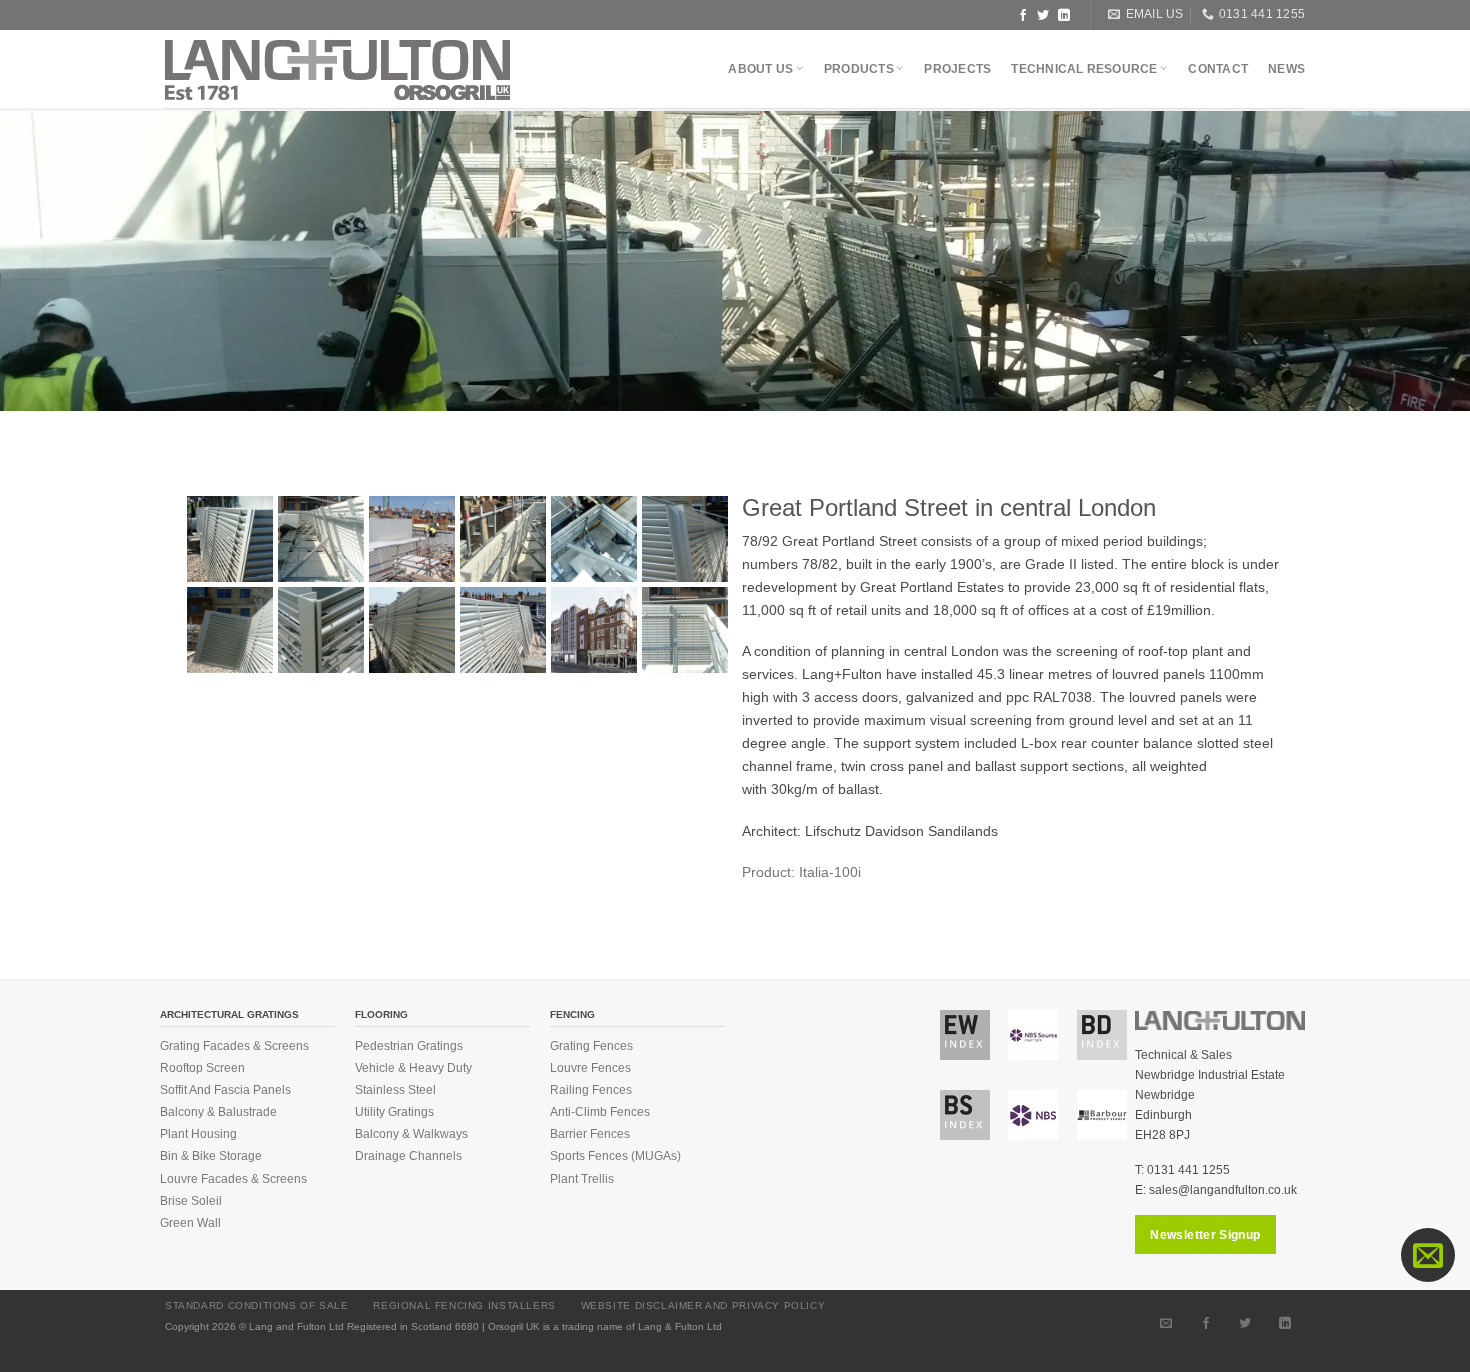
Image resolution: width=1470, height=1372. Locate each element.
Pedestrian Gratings (409, 1046)
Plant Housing (198, 1134)
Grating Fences (591, 1046)
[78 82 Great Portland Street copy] (594, 630)
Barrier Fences (590, 1134)
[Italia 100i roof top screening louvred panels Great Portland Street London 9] (685, 539)
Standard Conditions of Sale (257, 1305)
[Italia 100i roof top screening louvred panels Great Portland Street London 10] (321, 630)
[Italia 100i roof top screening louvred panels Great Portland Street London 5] (685, 630)
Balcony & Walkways (411, 1134)
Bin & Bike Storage (211, 1156)
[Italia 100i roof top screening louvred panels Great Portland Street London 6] (503, 539)
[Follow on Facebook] (1023, 15)
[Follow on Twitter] (1043, 15)
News (1286, 69)
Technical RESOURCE (1084, 69)
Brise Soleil (191, 1201)
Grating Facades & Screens (234, 1046)
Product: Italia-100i (801, 872)
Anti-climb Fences (600, 1112)
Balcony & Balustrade (218, 1112)
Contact (1218, 69)
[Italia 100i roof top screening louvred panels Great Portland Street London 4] (321, 539)
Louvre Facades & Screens (233, 1179)
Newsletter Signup (1205, 1235)
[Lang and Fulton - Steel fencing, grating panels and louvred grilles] (338, 70)
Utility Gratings (394, 1112)
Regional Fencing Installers (464, 1305)
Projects (957, 69)
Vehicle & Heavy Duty (413, 1068)
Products (859, 69)
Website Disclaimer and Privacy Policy (703, 1305)
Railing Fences (591, 1090)
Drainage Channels (408, 1156)
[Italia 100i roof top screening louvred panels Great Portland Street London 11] (594, 539)
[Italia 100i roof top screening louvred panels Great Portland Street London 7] (412, 539)
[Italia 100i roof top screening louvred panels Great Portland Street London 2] (230, 630)
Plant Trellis (582, 1179)
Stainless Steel (395, 1090)
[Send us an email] (1166, 1323)
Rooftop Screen (202, 1068)
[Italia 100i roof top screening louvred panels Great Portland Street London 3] (503, 630)
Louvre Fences (590, 1068)
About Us (760, 69)
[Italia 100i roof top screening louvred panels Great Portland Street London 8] (412, 630)
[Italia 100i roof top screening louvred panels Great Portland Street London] (230, 539)
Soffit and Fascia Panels (225, 1090)
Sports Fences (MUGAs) (615, 1156)
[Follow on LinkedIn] (1064, 15)
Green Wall (190, 1223)
